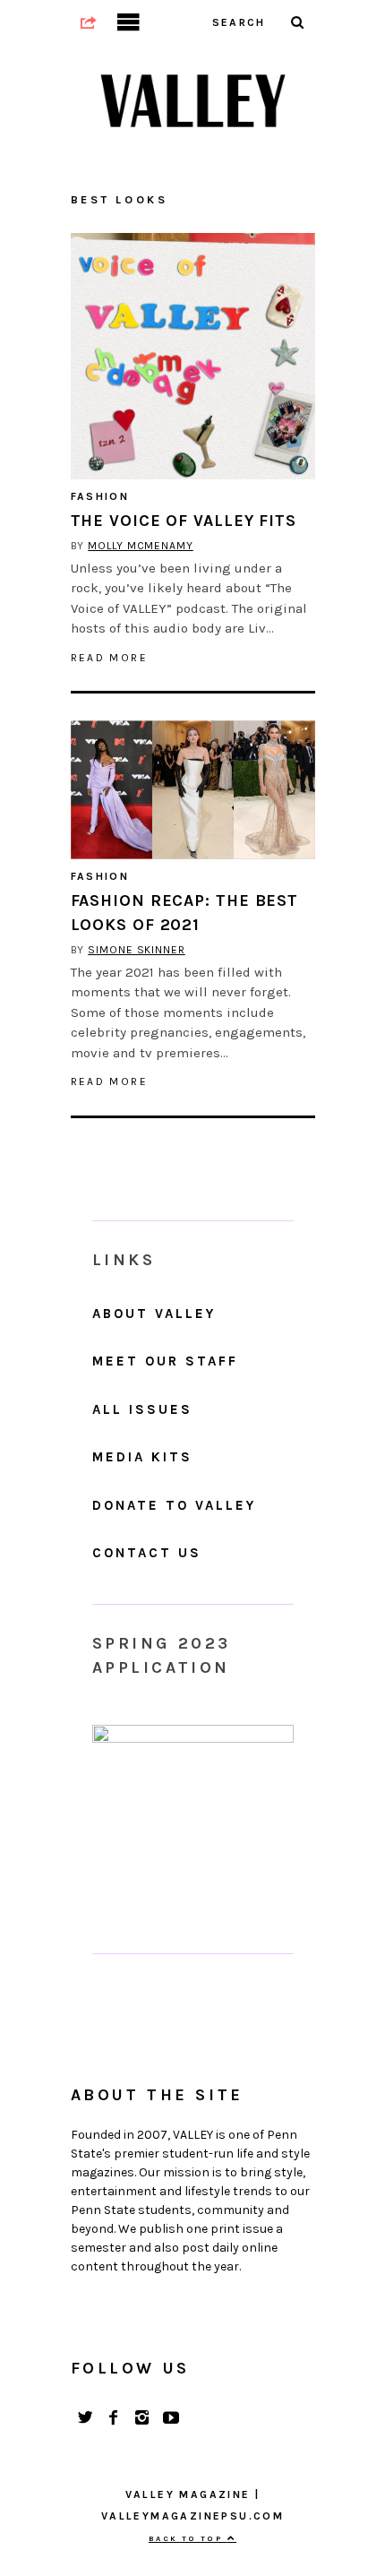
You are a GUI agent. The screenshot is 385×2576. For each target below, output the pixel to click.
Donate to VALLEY (174, 1505)
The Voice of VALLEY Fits (184, 521)
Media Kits (142, 1457)
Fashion (100, 496)
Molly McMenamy (141, 546)
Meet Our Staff (165, 1361)
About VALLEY (154, 1314)
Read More (110, 658)
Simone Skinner (137, 950)
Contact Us (147, 1553)
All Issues (142, 1409)
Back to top (188, 2538)
